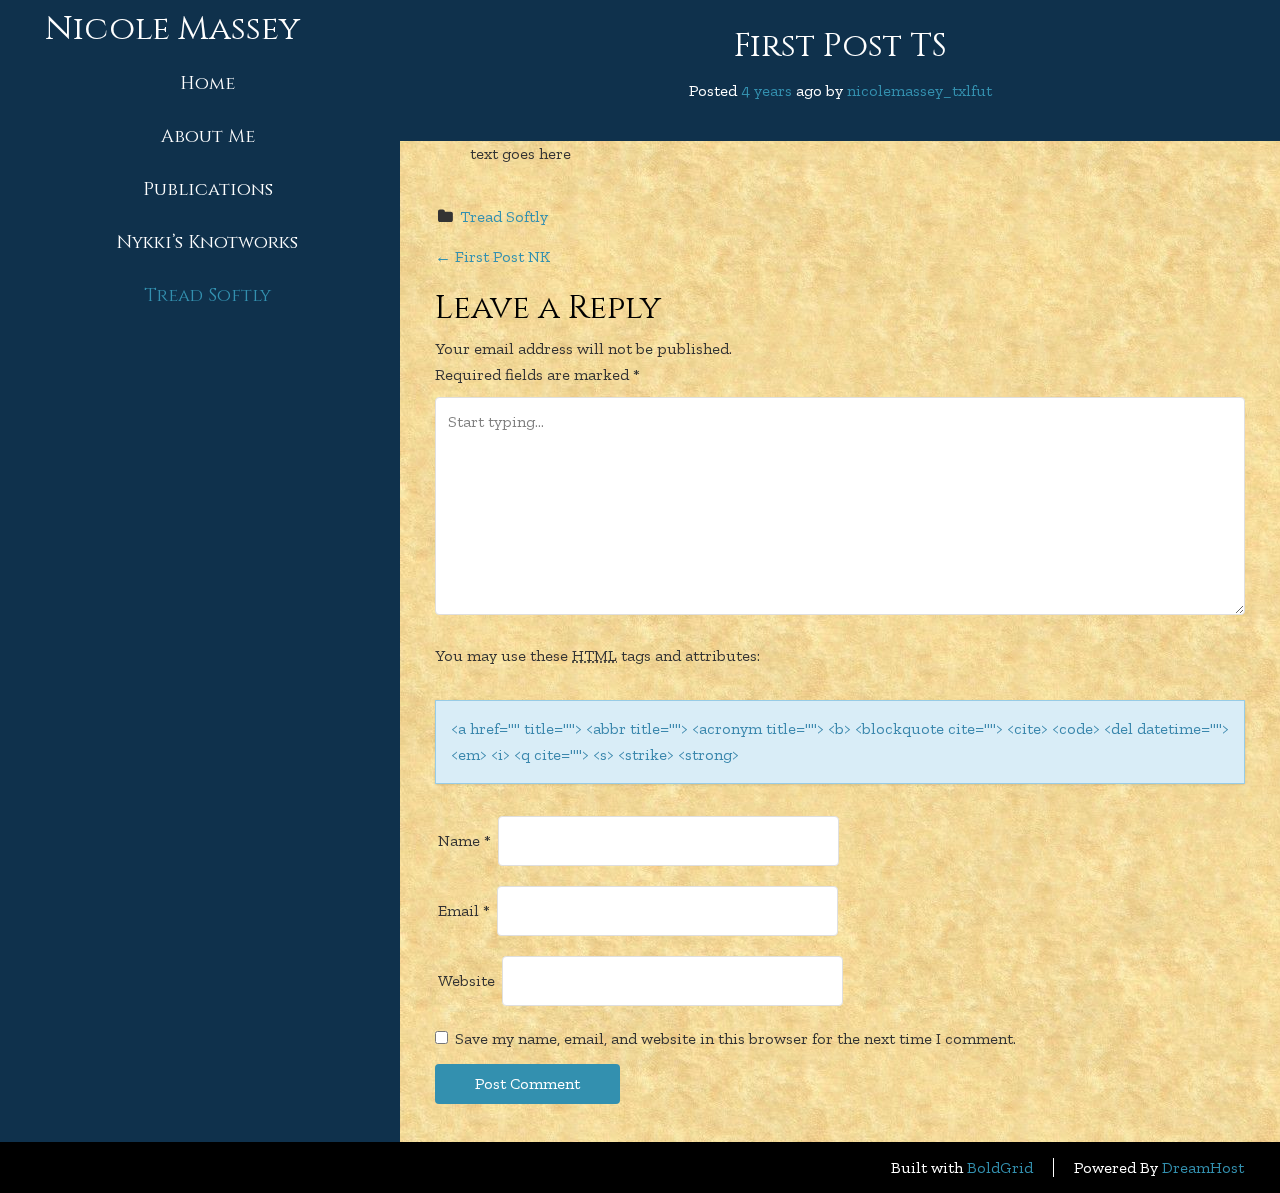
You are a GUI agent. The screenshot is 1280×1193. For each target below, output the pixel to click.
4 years (766, 90)
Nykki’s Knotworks (207, 242)
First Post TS (840, 46)
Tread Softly (207, 295)
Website (466, 980)
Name (464, 840)
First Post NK (492, 256)
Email (464, 910)
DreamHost (1203, 1167)
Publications (208, 189)
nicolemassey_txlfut (919, 90)
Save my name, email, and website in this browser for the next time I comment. (735, 1038)
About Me (208, 136)
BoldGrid (1000, 1167)
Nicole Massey (172, 29)
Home (207, 83)
